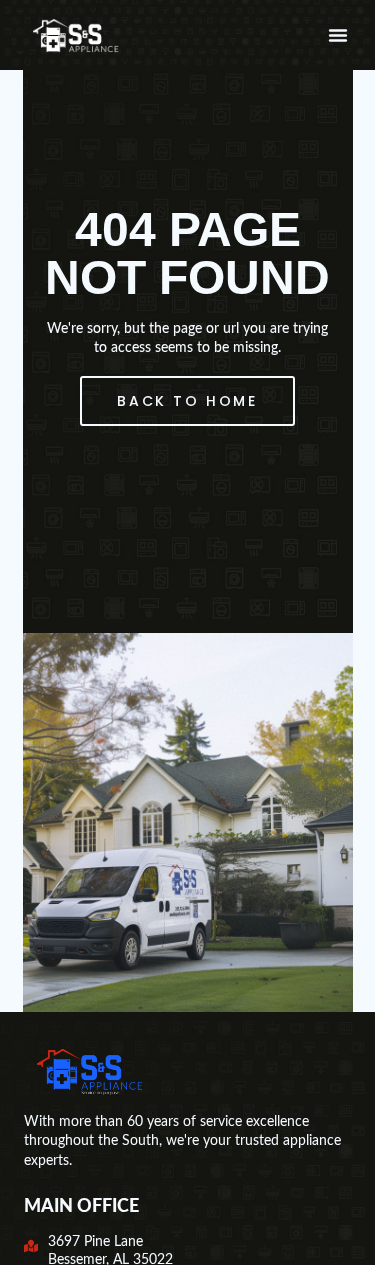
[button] (338, 35)
